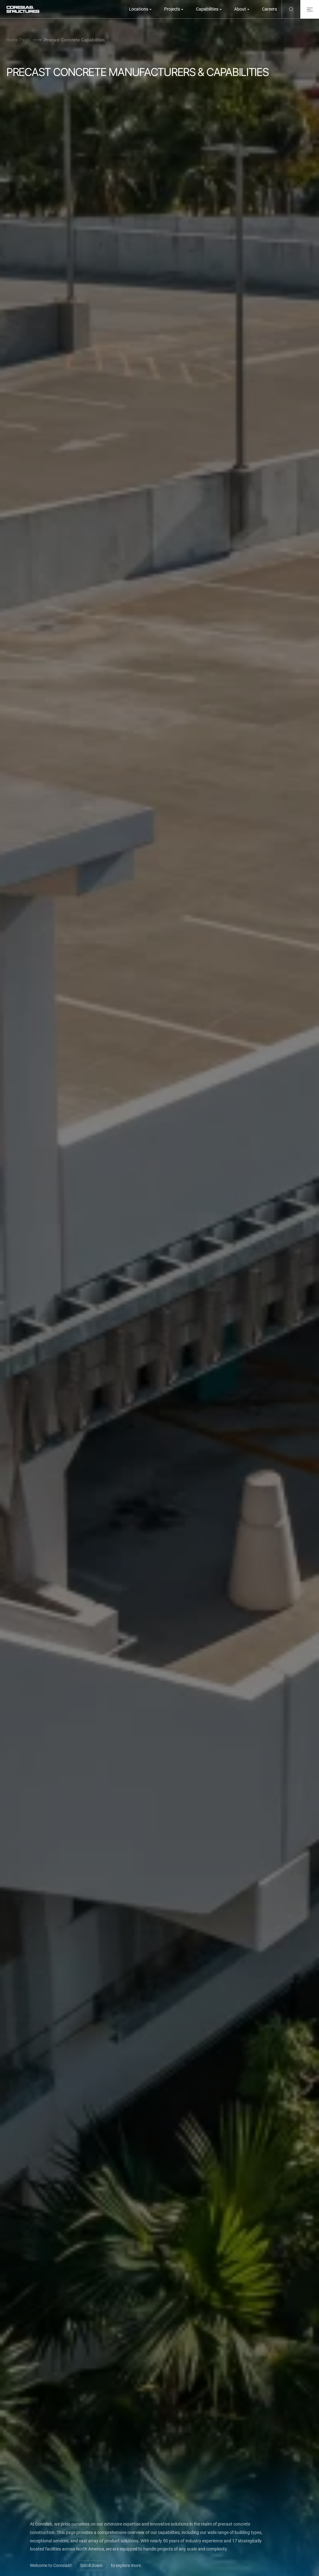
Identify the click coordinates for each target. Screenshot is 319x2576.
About (240, 9)
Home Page (18, 40)
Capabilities (207, 9)
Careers (269, 9)
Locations (139, 9)
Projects (172, 9)
